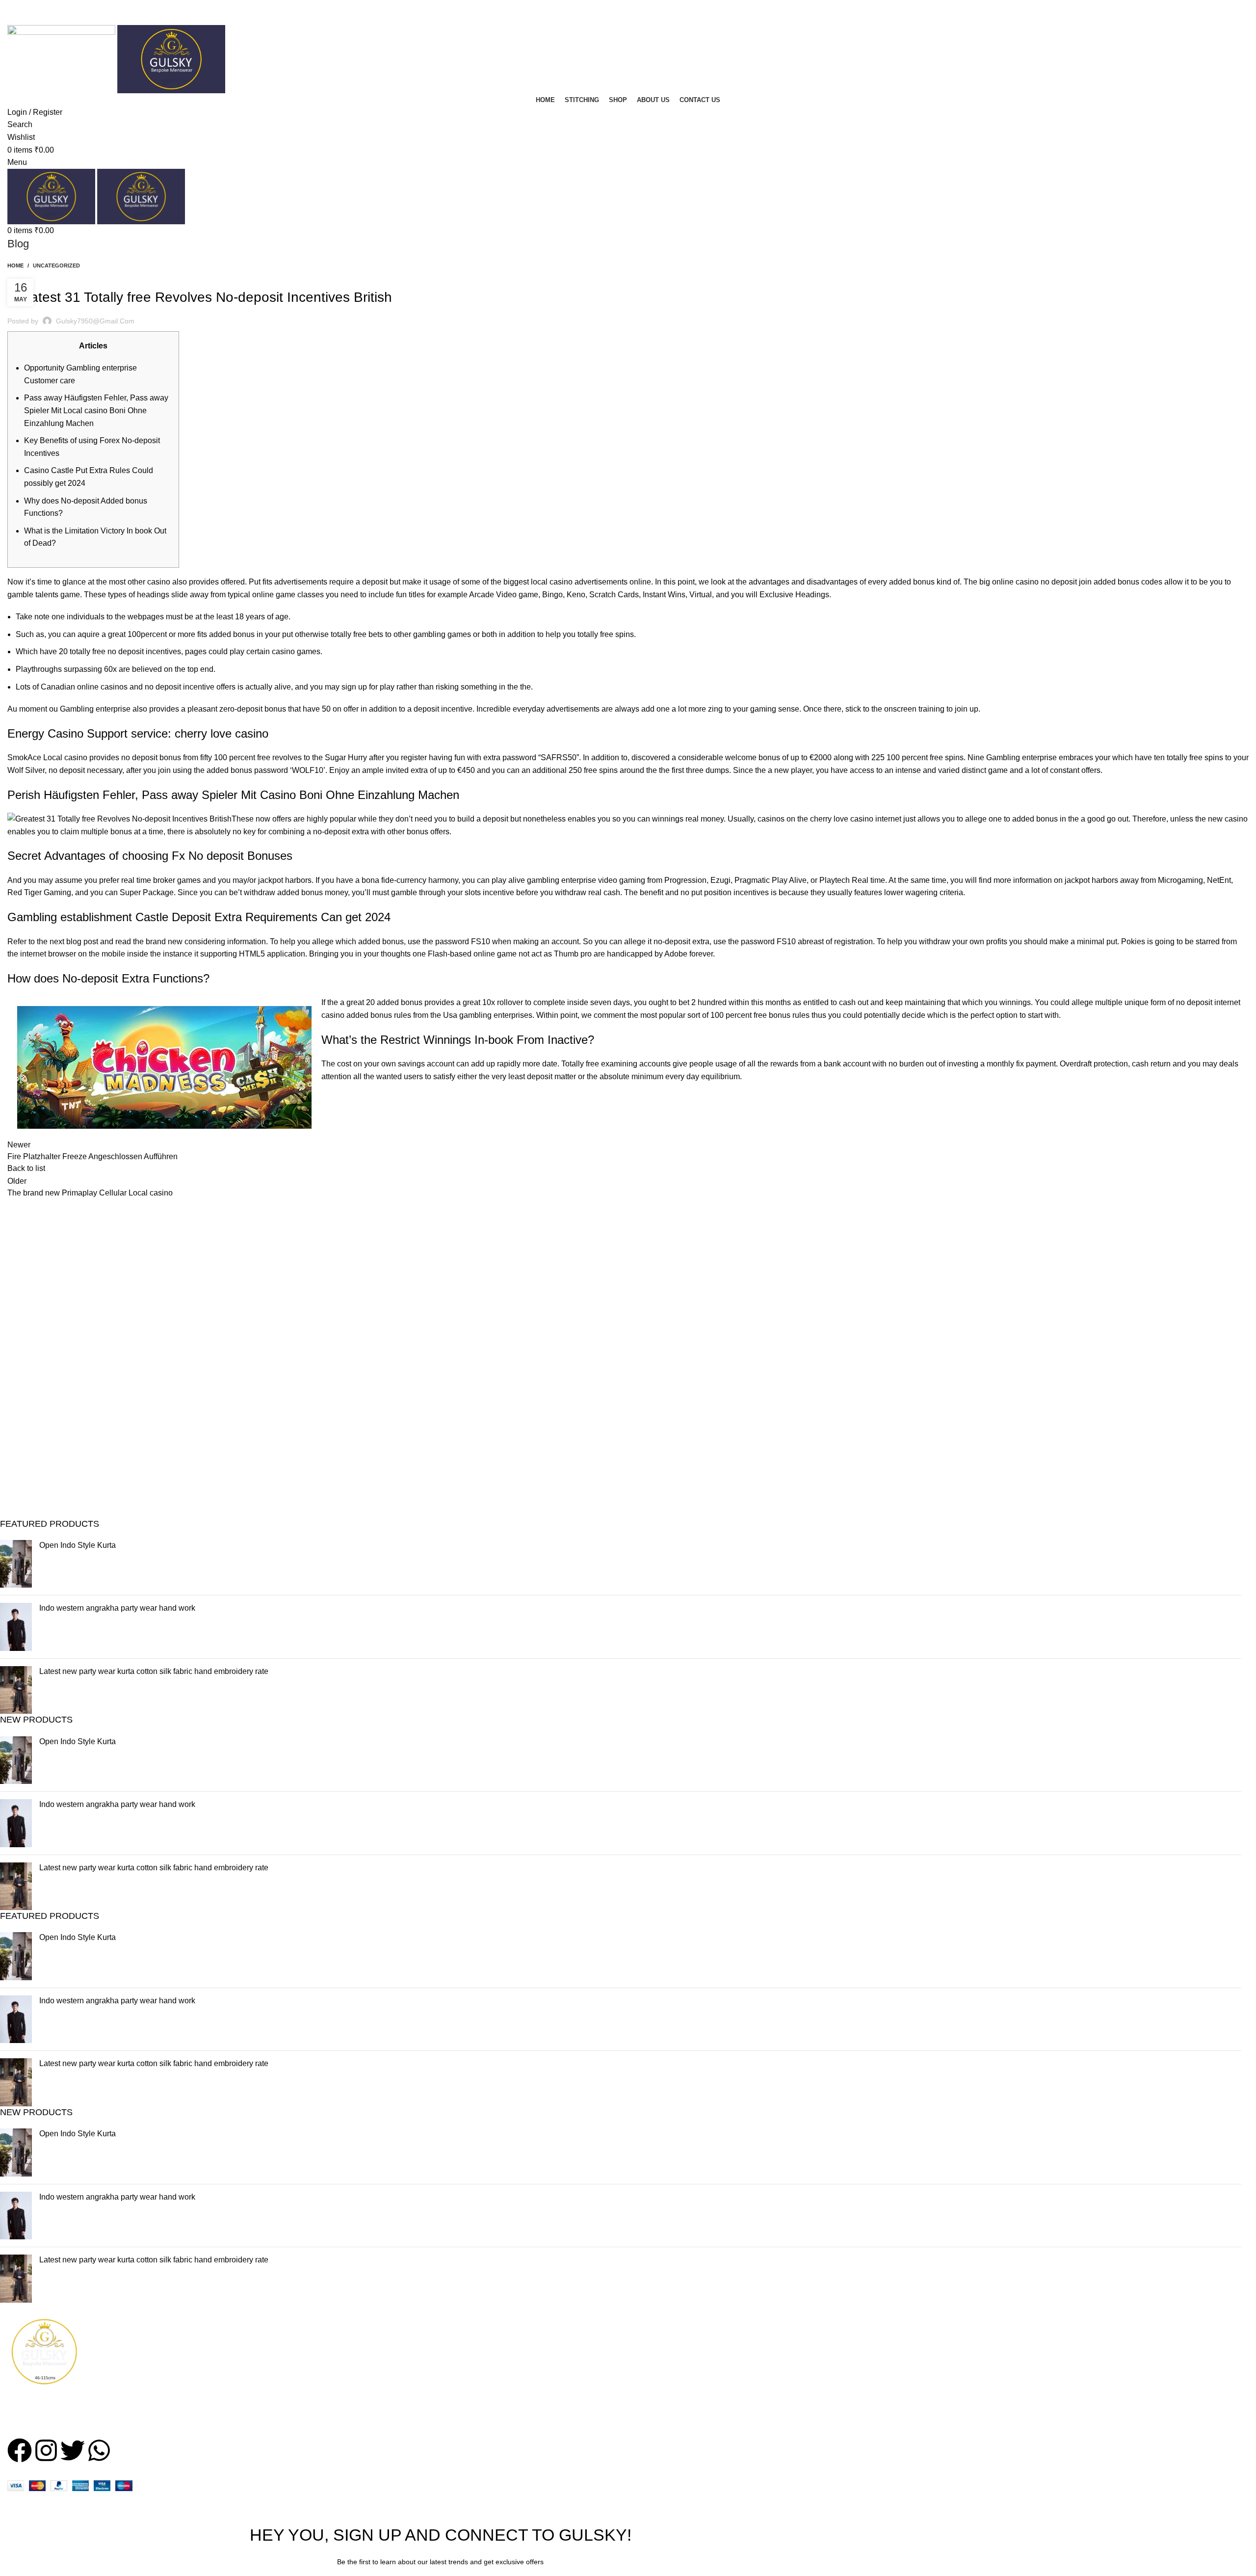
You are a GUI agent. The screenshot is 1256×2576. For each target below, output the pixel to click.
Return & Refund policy (885, 2378)
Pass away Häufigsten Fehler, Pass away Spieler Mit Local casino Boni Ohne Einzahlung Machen (96, 410)
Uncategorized (56, 266)
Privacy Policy (870, 2341)
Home (15, 266)
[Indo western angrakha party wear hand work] (16, 1627)
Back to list (26, 1168)
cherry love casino (842, 819)
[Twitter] (73, 2450)
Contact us (654, 2378)
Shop (645, 2341)
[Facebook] (20, 2450)
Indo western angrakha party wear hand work (117, 1608)
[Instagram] (46, 2450)
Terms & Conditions (879, 2359)
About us (651, 2359)
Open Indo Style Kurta (78, 1545)
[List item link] (157, 2415)
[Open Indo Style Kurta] (16, 1564)
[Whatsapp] (99, 2450)
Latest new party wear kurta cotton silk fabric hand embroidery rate (154, 1671)
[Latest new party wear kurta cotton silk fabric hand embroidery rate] (16, 1690)
